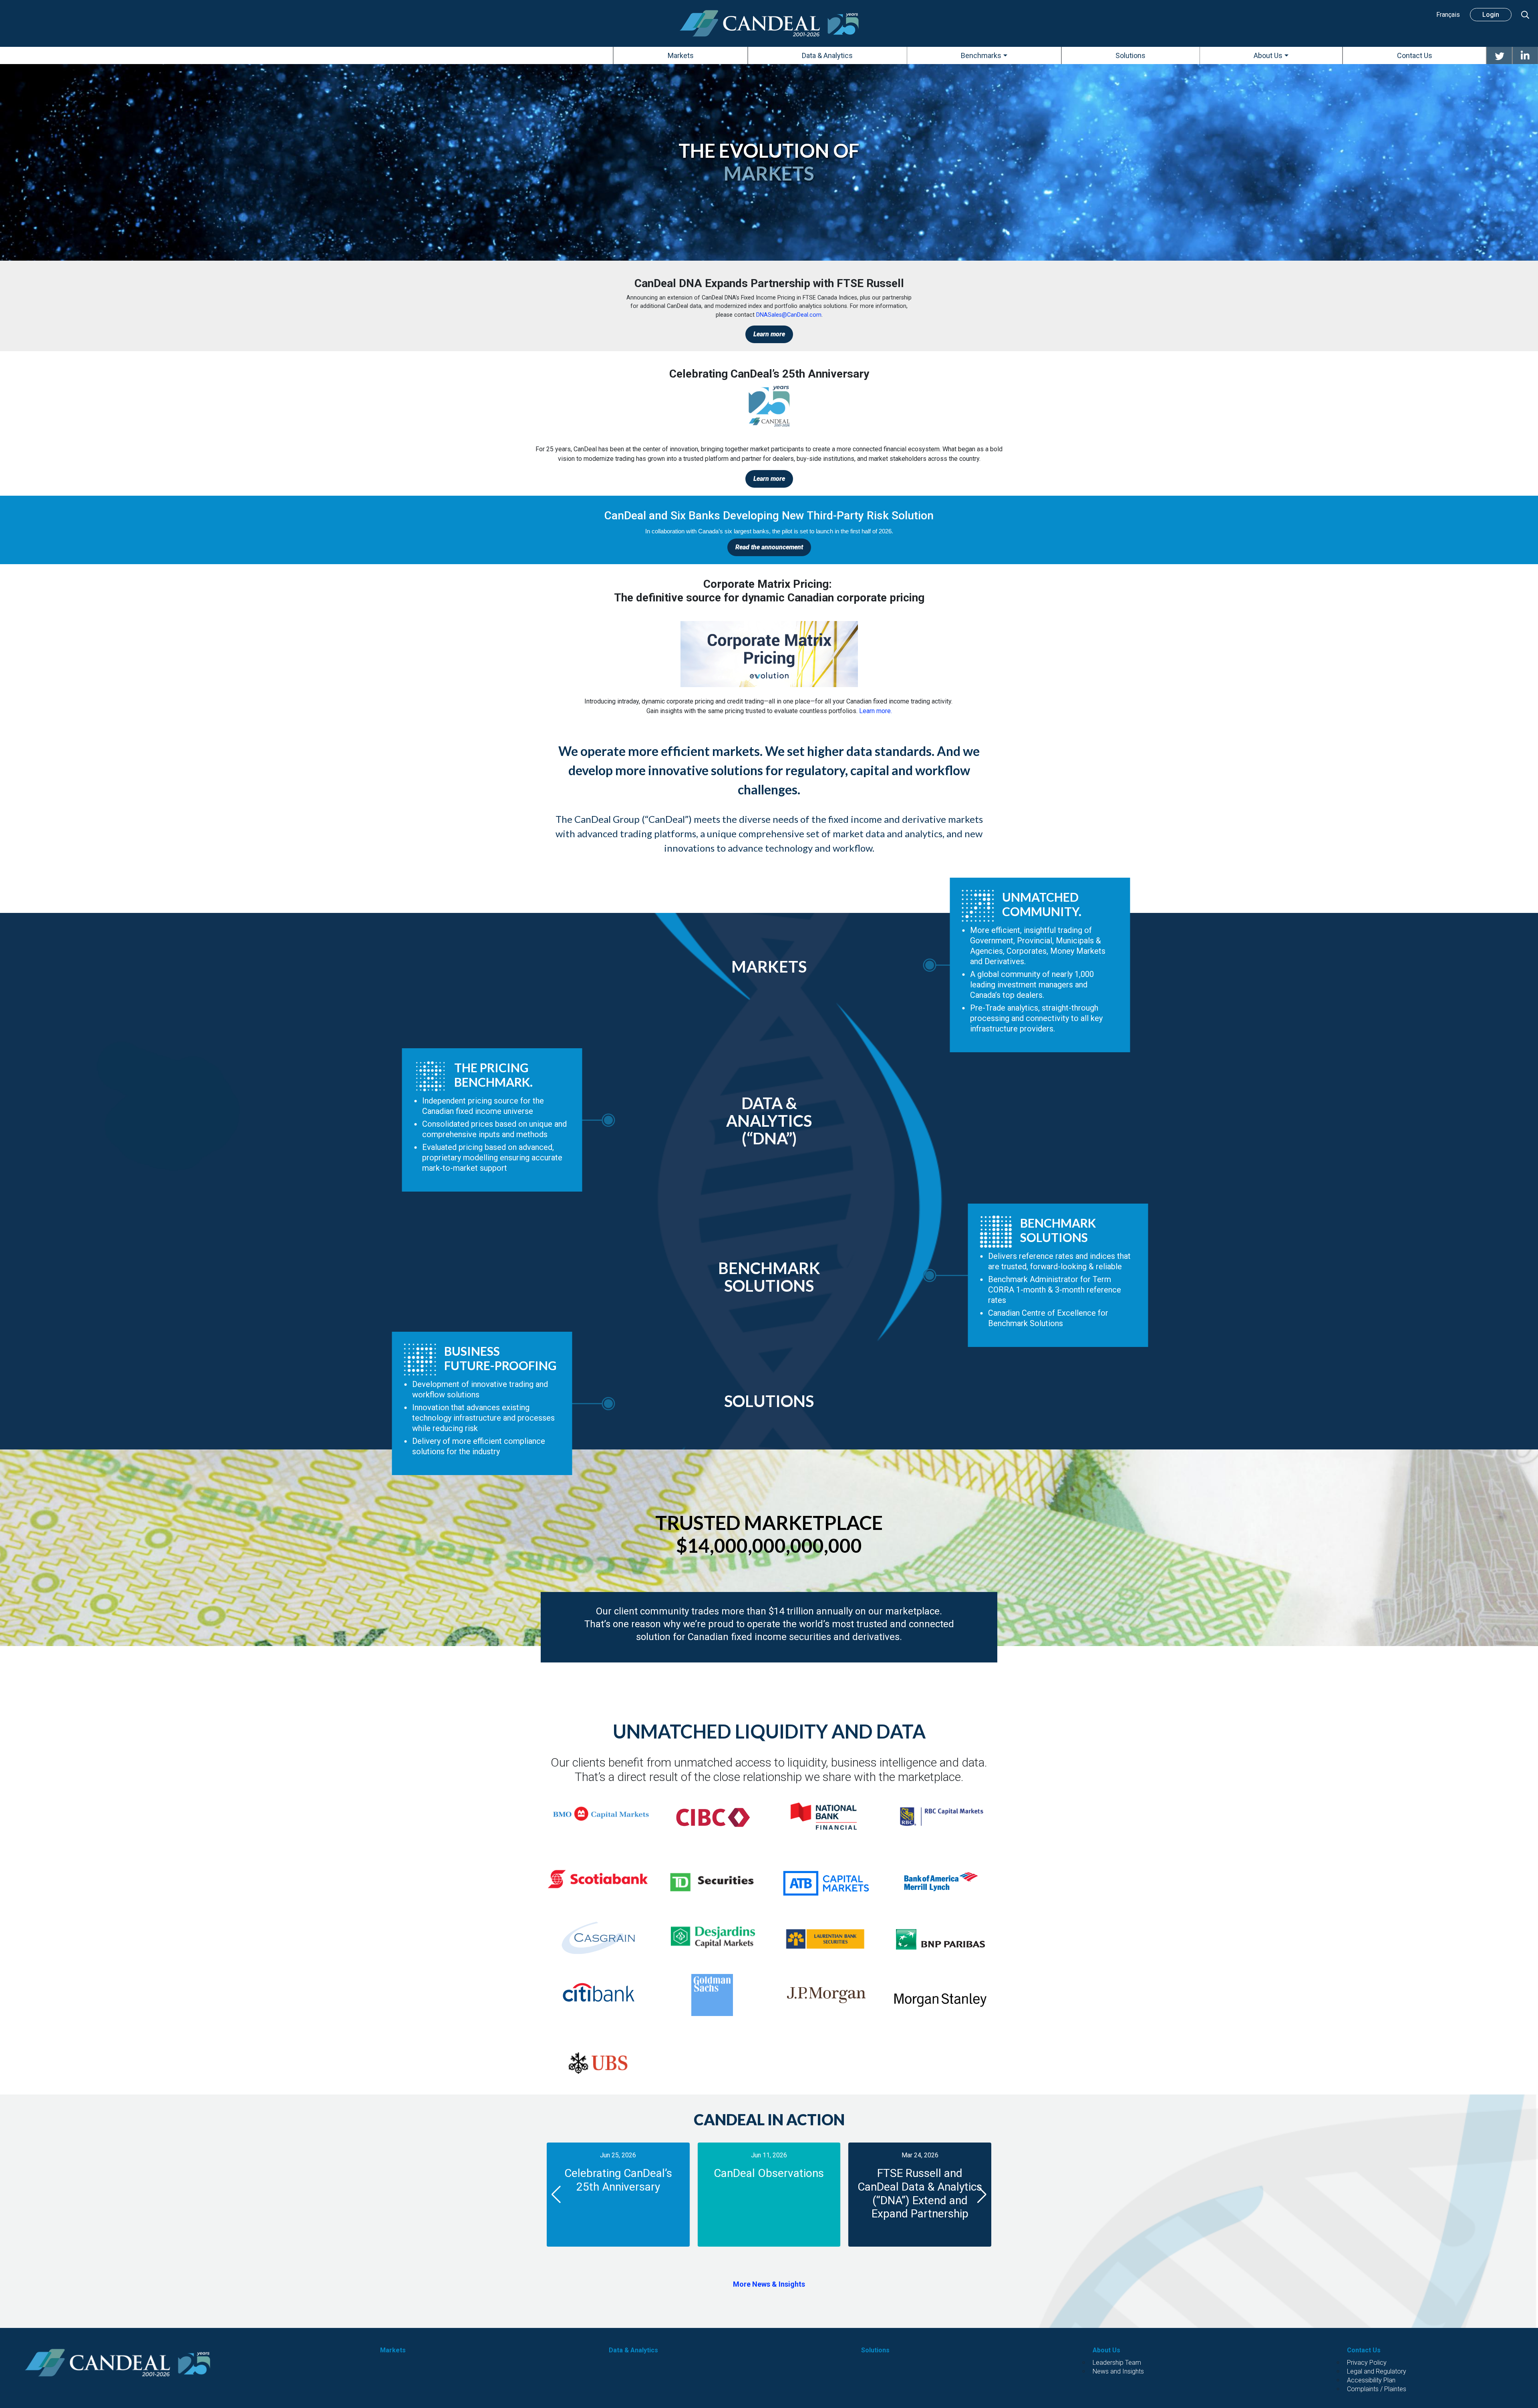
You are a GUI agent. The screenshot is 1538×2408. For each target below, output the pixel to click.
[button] (556, 2195)
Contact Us (1364, 2350)
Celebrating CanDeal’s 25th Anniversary (618, 2180)
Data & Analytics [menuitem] (827, 55)
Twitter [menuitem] (1499, 55)
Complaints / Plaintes (1377, 2389)
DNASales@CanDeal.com (789, 315)
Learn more (769, 334)
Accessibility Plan (1371, 2380)
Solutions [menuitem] (1130, 55)
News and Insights (1118, 2371)
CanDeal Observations (769, 2173)
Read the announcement (769, 547)
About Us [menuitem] (1268, 55)
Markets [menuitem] (681, 55)
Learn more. (876, 711)
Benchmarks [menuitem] (981, 55)
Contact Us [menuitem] (1415, 55)
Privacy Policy (1367, 2363)
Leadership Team (1117, 2363)
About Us (1106, 2350)
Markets (393, 2350)
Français (1448, 15)
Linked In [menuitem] (1525, 55)
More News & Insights (769, 2284)
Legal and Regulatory (1377, 2371)
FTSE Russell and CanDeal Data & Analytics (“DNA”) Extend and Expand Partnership (920, 2193)
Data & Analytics (633, 2350)
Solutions (875, 2350)
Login (1491, 15)
